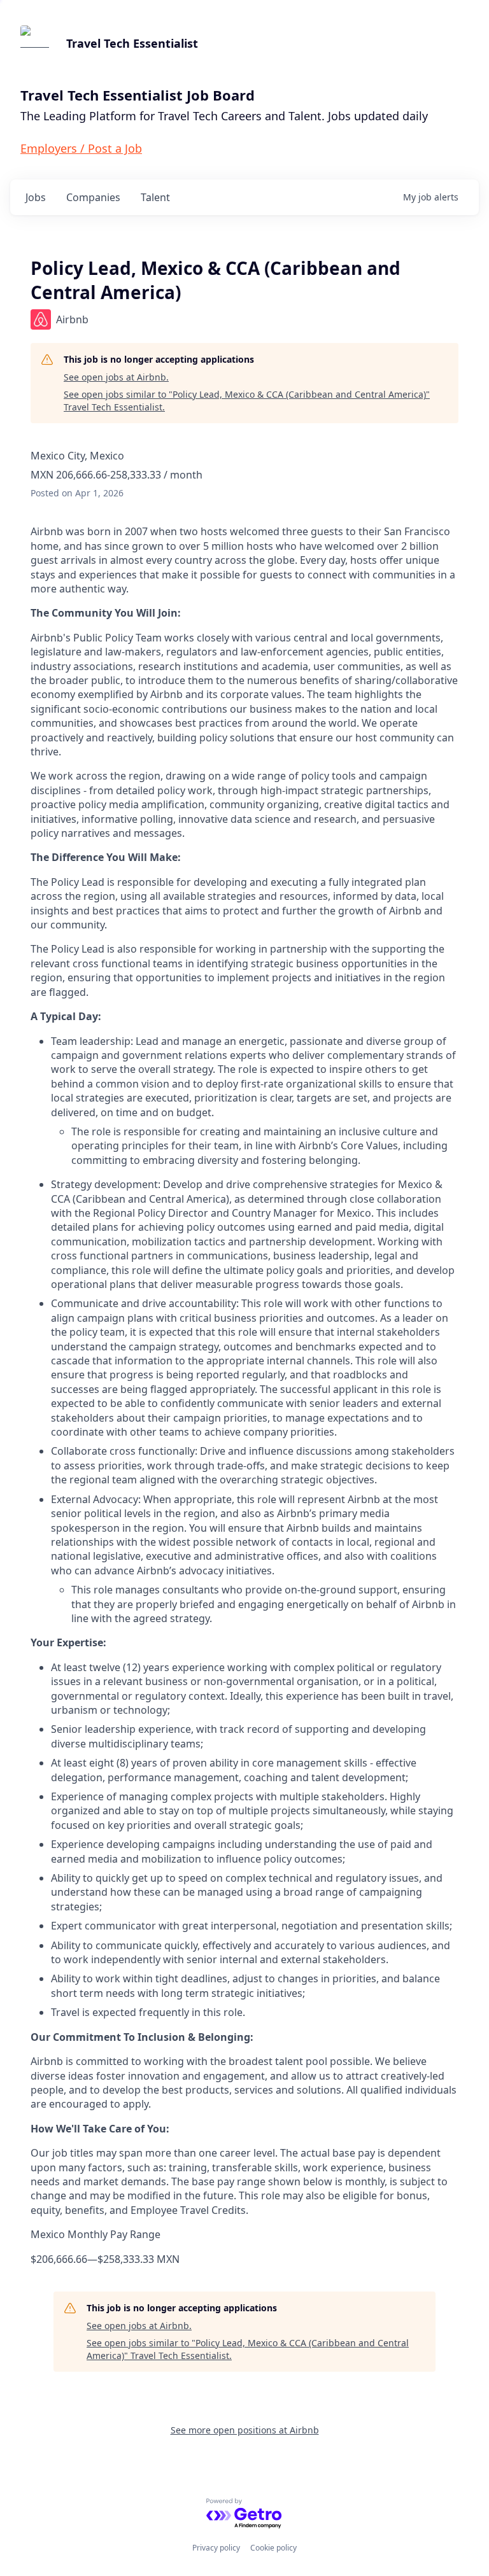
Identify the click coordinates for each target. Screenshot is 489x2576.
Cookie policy (273, 2548)
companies (93, 197)
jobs (36, 197)
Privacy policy (216, 2548)
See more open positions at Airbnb (245, 2430)
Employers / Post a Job (81, 148)
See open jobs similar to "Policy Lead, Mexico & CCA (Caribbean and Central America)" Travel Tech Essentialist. (247, 401)
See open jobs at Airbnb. (116, 377)
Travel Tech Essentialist (132, 43)
